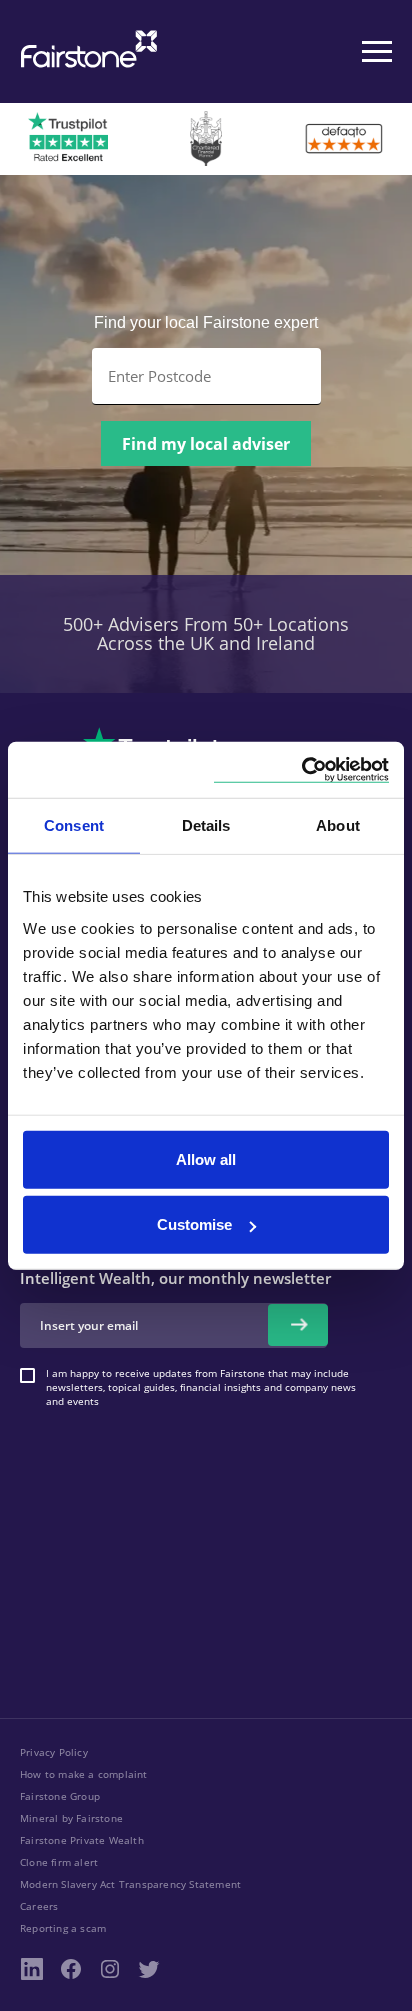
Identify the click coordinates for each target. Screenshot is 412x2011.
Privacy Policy (54, 1752)
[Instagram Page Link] (110, 1969)
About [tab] (338, 825)
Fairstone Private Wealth (82, 1840)
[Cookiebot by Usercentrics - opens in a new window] (301, 769)
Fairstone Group (60, 1796)
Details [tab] (206, 825)
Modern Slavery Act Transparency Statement (130, 1884)
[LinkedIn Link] (32, 1969)
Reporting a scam (63, 1928)
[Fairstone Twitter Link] (149, 1969)
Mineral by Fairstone (71, 1818)
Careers (39, 1906)
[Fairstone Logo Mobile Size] (85, 51)
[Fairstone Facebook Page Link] (71, 1969)
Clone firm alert (59, 1862)
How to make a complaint (84, 1774)
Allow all (206, 1158)
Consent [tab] (74, 825)
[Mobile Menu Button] (377, 52)
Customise (194, 1224)
